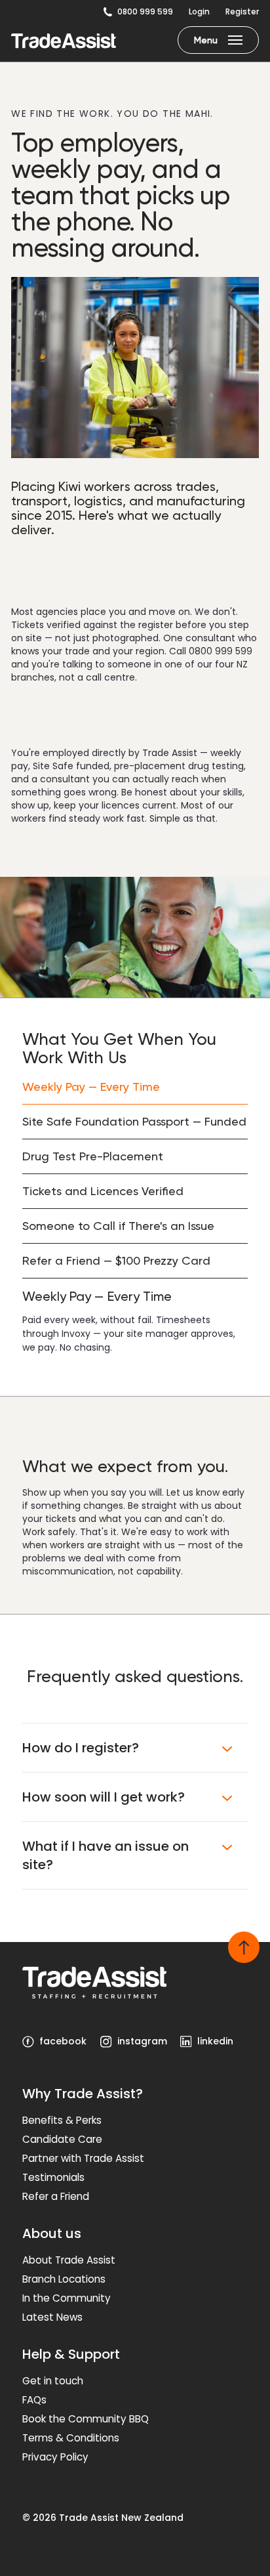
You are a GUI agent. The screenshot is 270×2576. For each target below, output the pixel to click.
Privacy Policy (55, 2457)
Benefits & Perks (62, 2120)
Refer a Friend (56, 2196)
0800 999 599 (145, 12)
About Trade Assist (69, 2260)
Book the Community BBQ (86, 2419)
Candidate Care (62, 2139)
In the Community (67, 2298)
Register (242, 12)
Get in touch (53, 2381)
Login (199, 12)
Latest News (52, 2317)
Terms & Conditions (71, 2438)
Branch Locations (64, 2279)
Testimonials (53, 2177)
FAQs (34, 2400)
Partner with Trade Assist (83, 2158)
